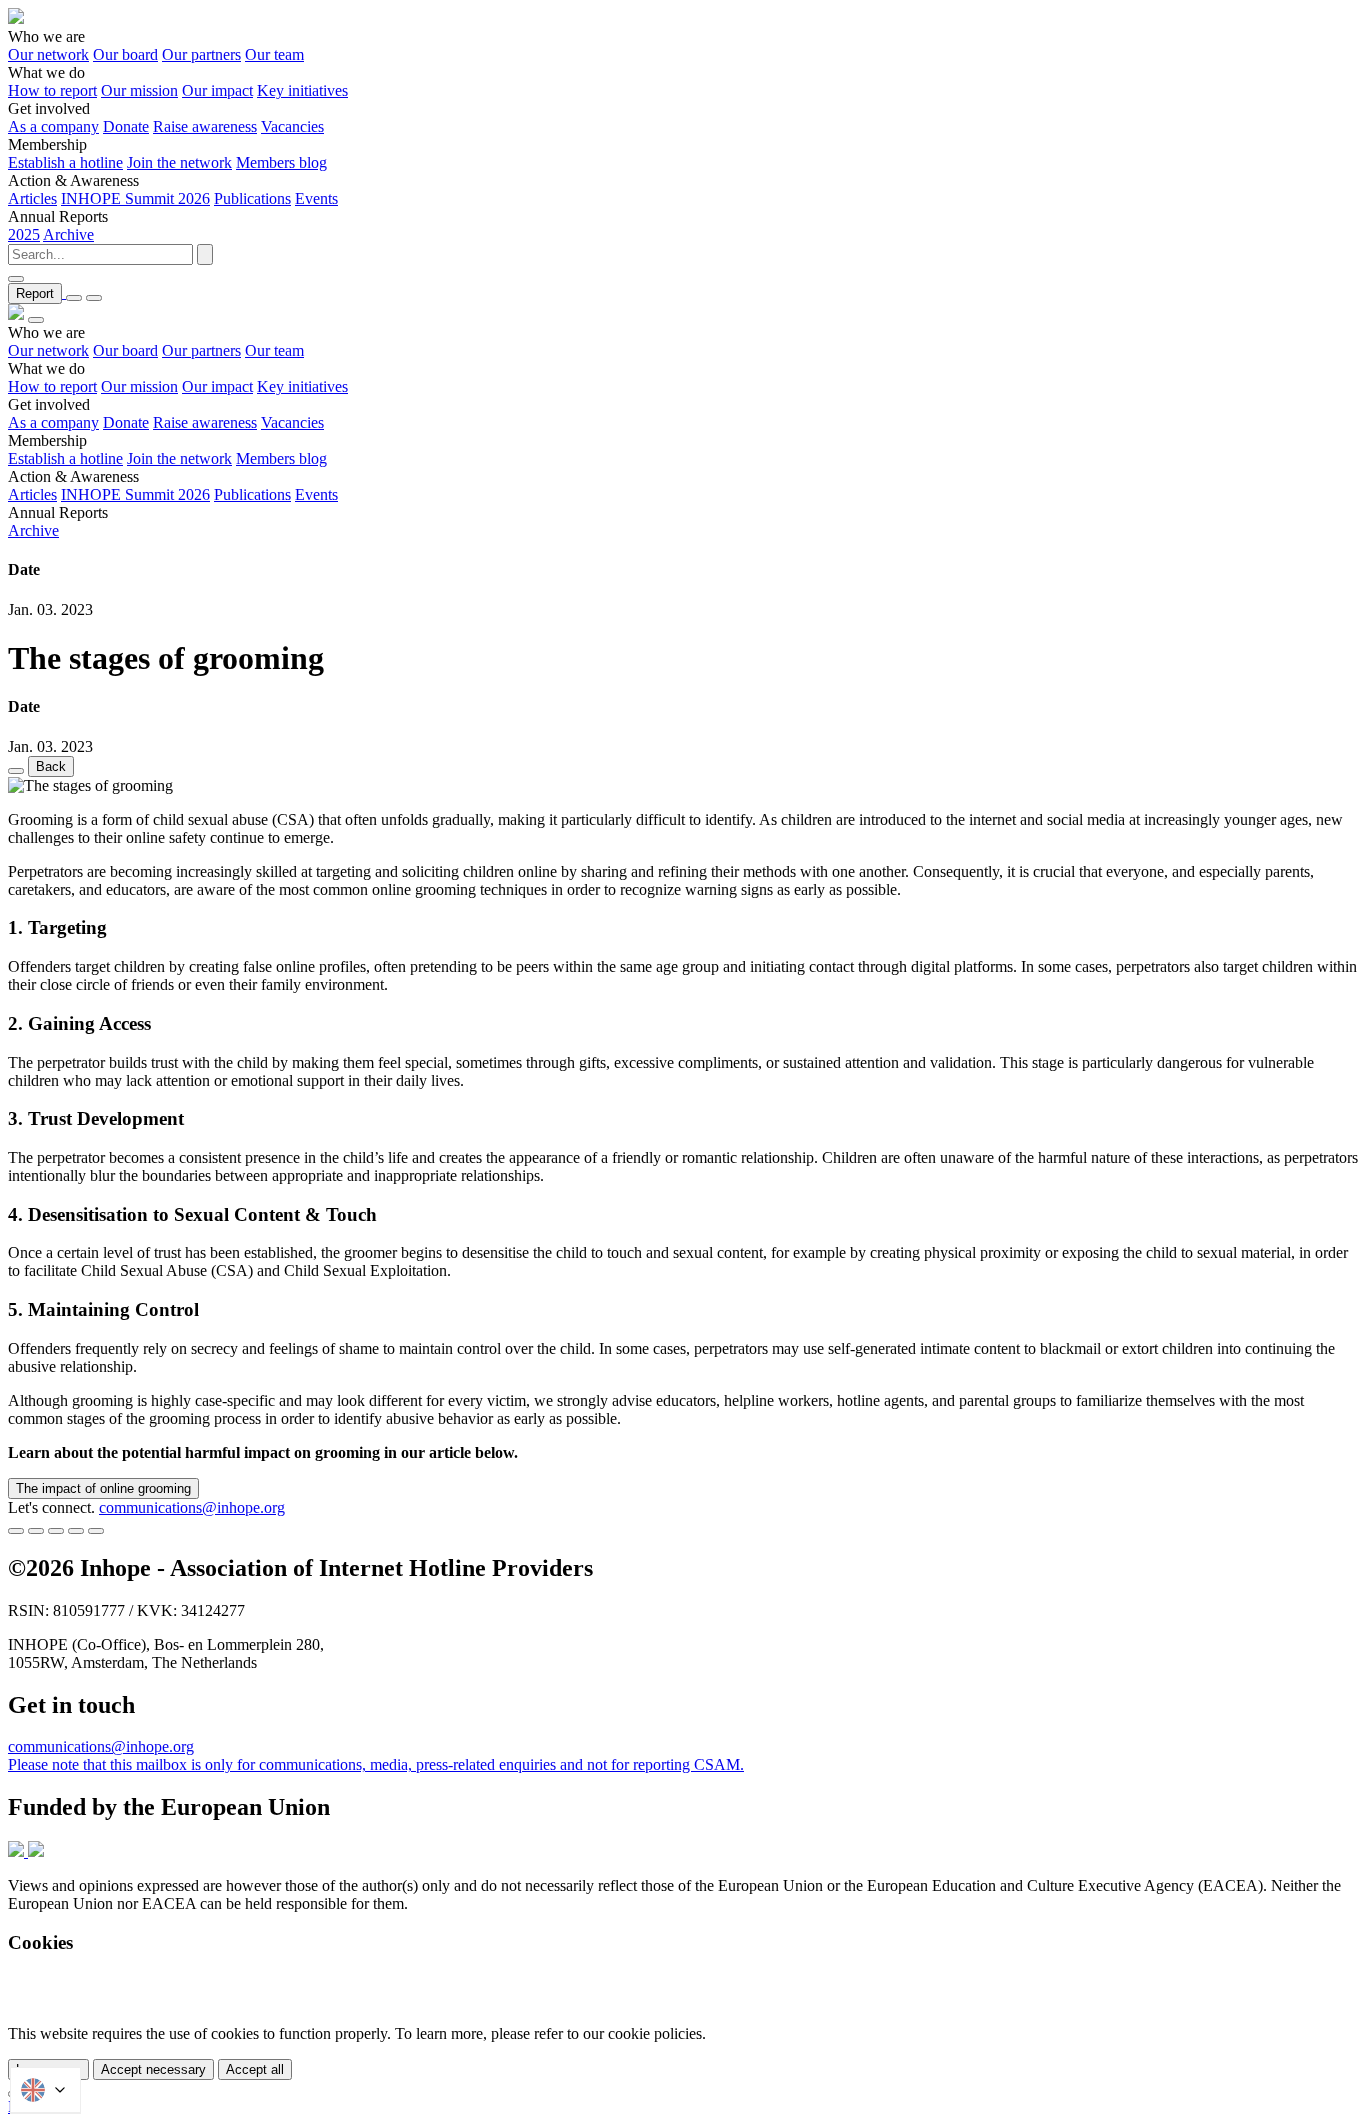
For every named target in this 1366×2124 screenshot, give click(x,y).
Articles (32, 198)
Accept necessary (153, 2069)
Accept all (255, 2069)
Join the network (179, 162)
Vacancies (292, 126)
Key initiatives (302, 90)
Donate (126, 126)
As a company (53, 126)
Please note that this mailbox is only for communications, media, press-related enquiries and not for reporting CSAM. (376, 1764)
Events (316, 198)
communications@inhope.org (192, 1507)
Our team (274, 54)
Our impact (217, 90)
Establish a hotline (65, 162)
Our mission (139, 90)
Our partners (201, 54)
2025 (24, 234)
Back (51, 766)
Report (35, 293)
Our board (125, 54)
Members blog (281, 162)
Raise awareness (205, 126)
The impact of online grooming (103, 1488)
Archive (68, 234)
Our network (48, 54)
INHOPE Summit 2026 (135, 198)
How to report (52, 90)
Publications (252, 198)
